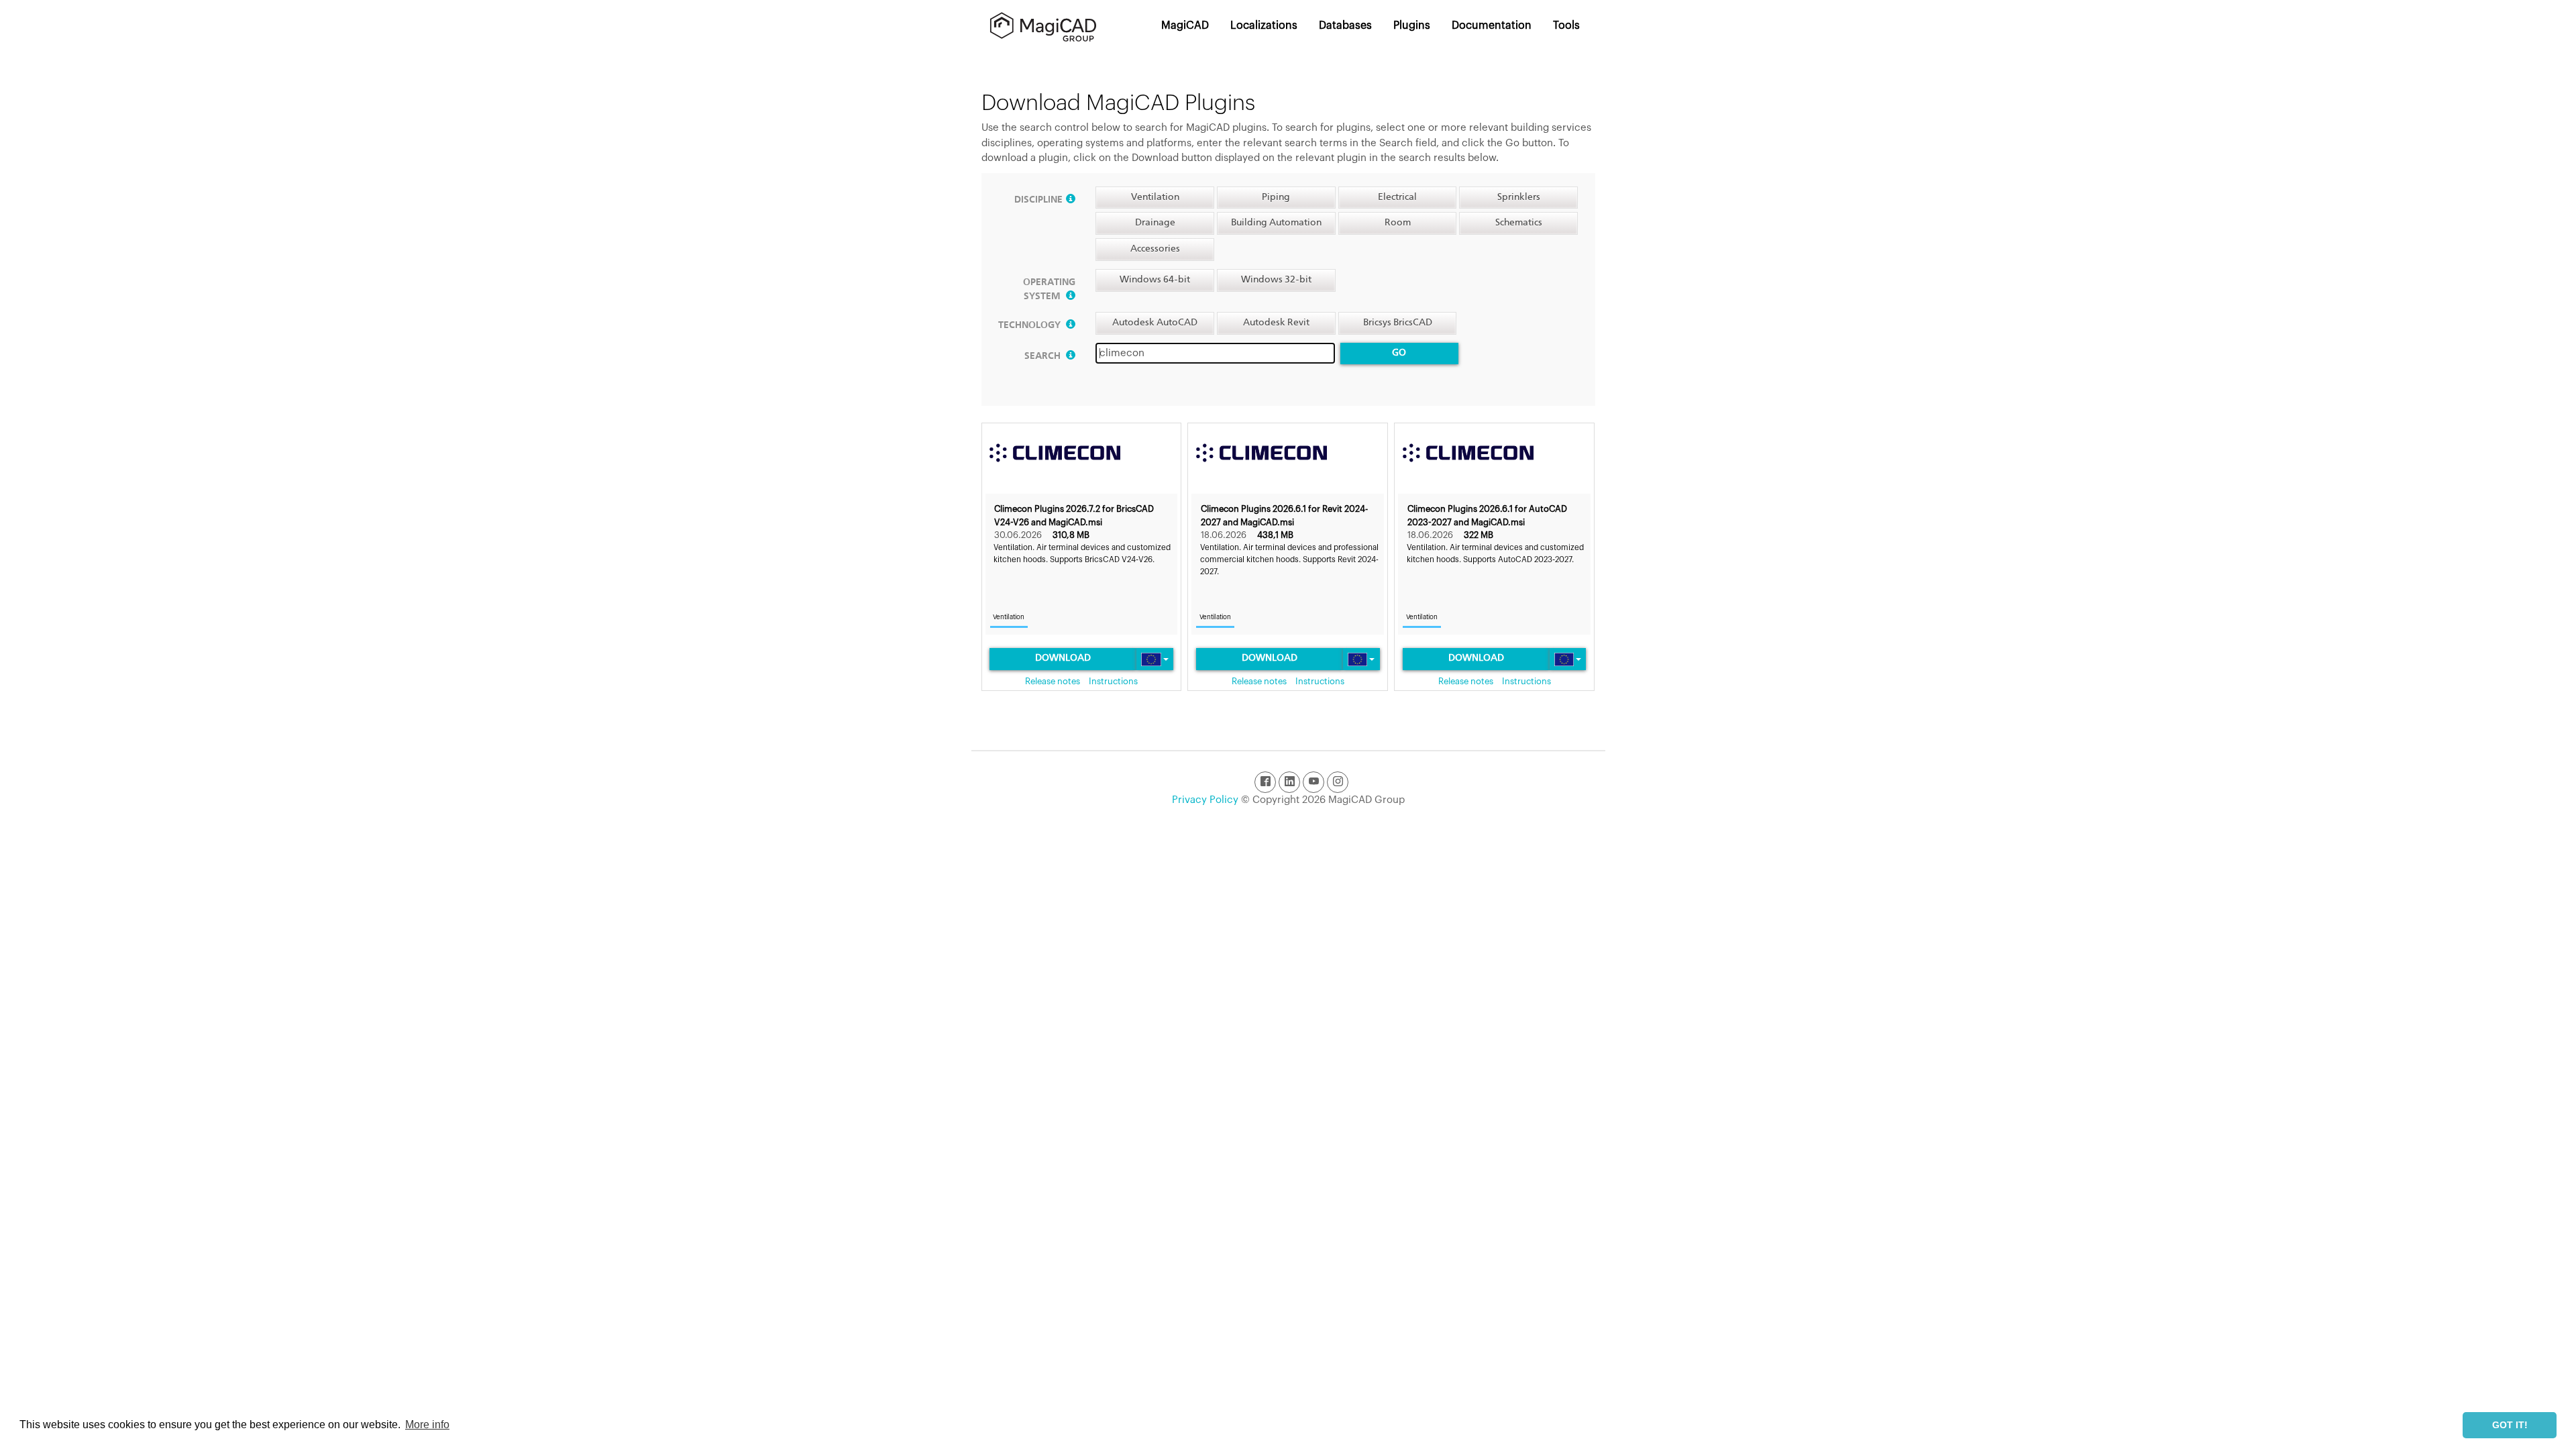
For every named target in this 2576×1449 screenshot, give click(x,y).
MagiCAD (1185, 25)
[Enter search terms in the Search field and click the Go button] (1071, 356)
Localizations (1264, 25)
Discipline (1038, 200)
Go (1399, 353)
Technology (1030, 325)
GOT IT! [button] (2510, 1425)
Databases (1345, 25)
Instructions (1113, 681)
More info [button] (427, 1425)
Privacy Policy (1205, 800)
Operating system (1049, 289)
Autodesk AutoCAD (1155, 323)
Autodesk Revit (1276, 323)
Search (1043, 356)
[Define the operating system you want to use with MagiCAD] (1071, 297)
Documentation (1492, 25)
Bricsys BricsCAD (1398, 323)
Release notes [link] (1053, 681)
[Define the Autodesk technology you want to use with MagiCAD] (1071, 325)
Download (1063, 658)
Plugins (1412, 25)
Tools (1566, 25)
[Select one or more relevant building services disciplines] (1071, 200)
